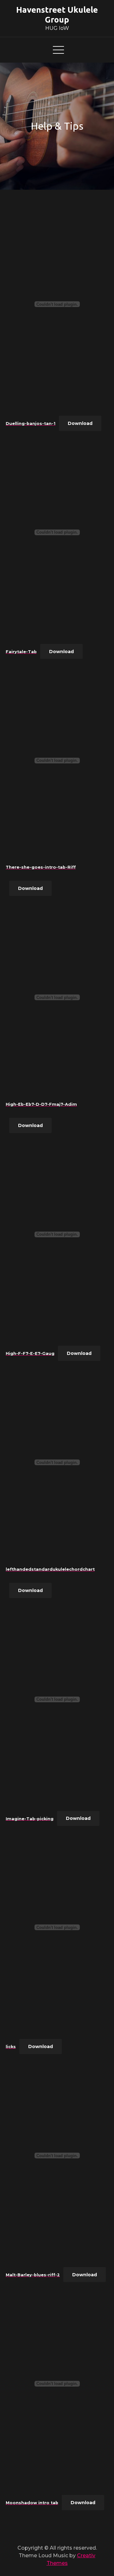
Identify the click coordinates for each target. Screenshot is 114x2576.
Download (80, 423)
